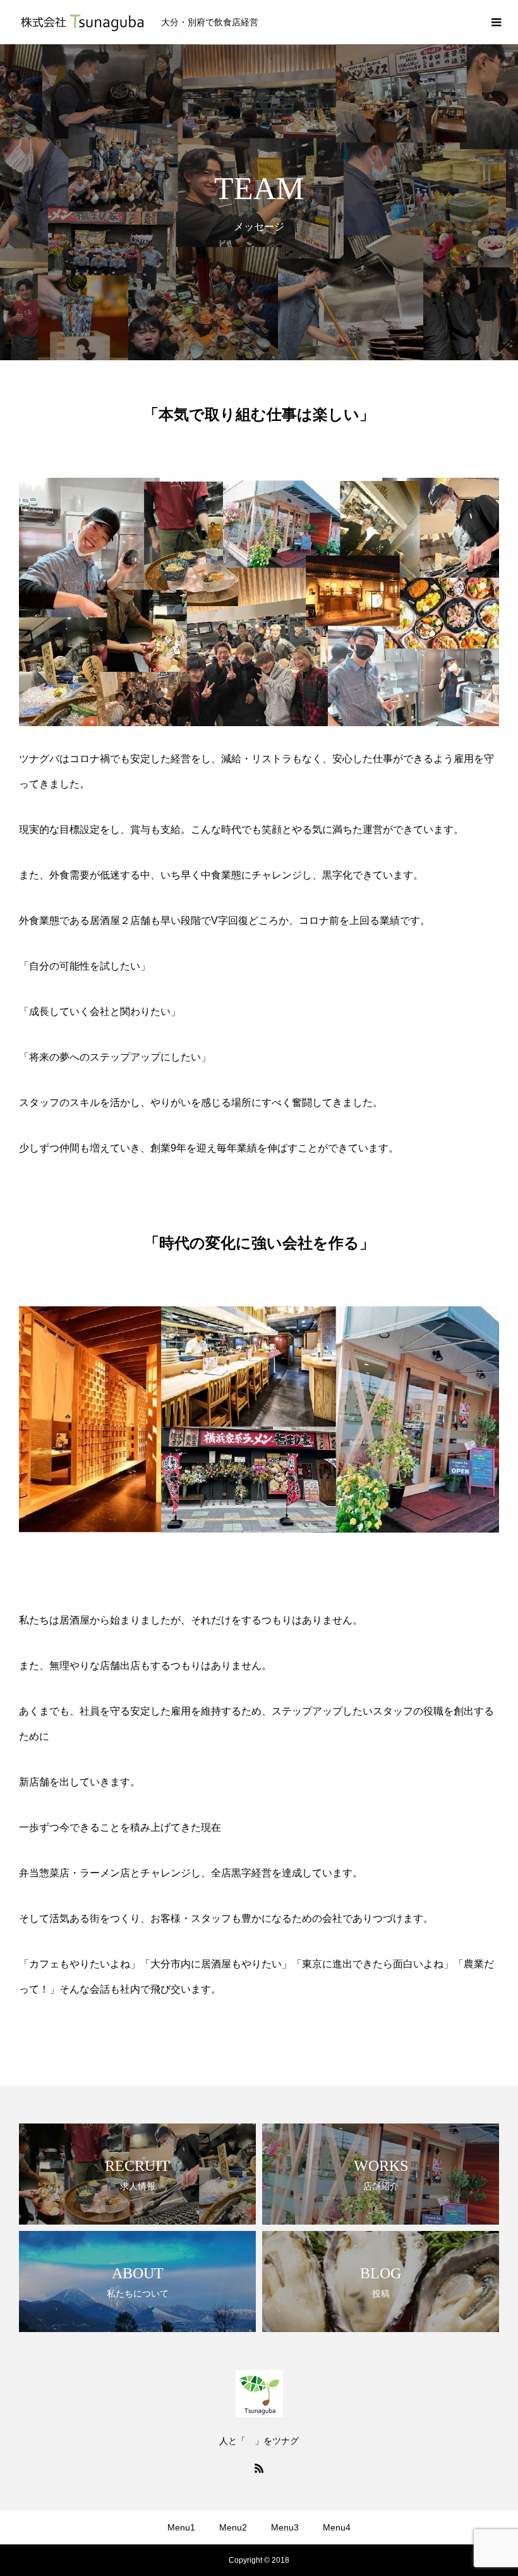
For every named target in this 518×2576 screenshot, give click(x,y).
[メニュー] (496, 22)
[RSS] (259, 2468)
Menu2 (233, 2527)
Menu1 (181, 2527)
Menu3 (285, 2527)
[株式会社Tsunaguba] (82, 22)
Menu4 (337, 2527)
